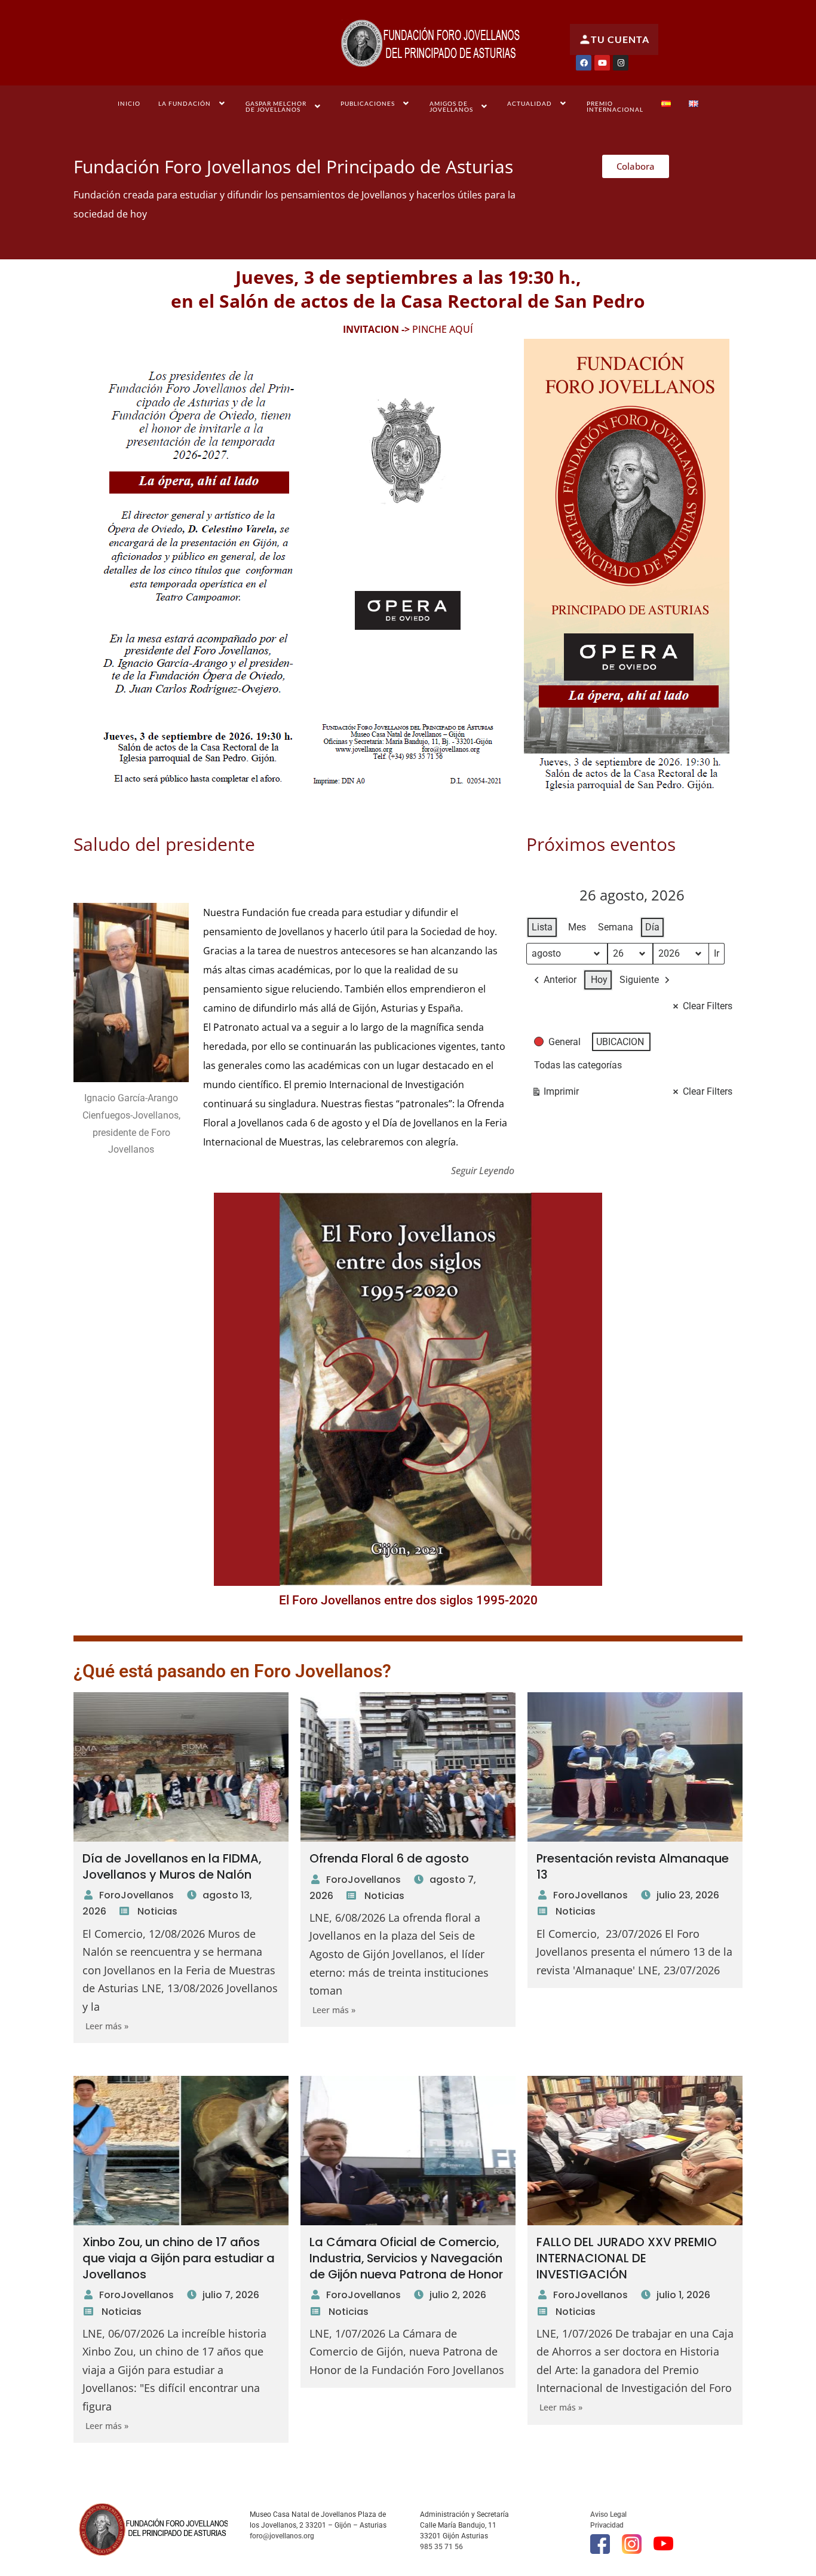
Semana (616, 927)
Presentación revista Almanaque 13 (633, 1866)
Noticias (157, 1911)
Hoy (599, 980)
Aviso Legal (608, 2514)
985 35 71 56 (441, 2547)
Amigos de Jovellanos (451, 106)
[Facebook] (584, 63)
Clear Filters (708, 1006)
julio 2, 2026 (458, 2295)
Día (652, 927)
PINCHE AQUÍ (441, 329)
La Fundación (185, 103)
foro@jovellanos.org (282, 2536)
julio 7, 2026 (231, 2295)
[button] (193, 103)
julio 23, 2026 (688, 1895)
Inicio (129, 103)
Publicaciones (368, 103)
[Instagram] (621, 63)
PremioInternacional (615, 106)
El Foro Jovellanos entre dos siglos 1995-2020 (408, 1600)
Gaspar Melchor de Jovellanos (276, 106)
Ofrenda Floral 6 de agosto (389, 1858)
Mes (577, 927)
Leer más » (107, 2026)
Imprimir (555, 1094)
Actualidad (530, 103)
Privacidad (607, 2525)
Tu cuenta (620, 39)
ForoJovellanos (136, 1895)
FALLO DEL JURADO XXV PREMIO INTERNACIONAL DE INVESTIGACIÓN (627, 2258)
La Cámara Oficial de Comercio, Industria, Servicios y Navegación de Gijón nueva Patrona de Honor (406, 2258)
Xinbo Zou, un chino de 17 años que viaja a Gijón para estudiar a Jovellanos (179, 2258)
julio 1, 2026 (683, 2295)
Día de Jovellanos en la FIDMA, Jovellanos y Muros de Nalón (172, 1866)
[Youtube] (602, 63)
